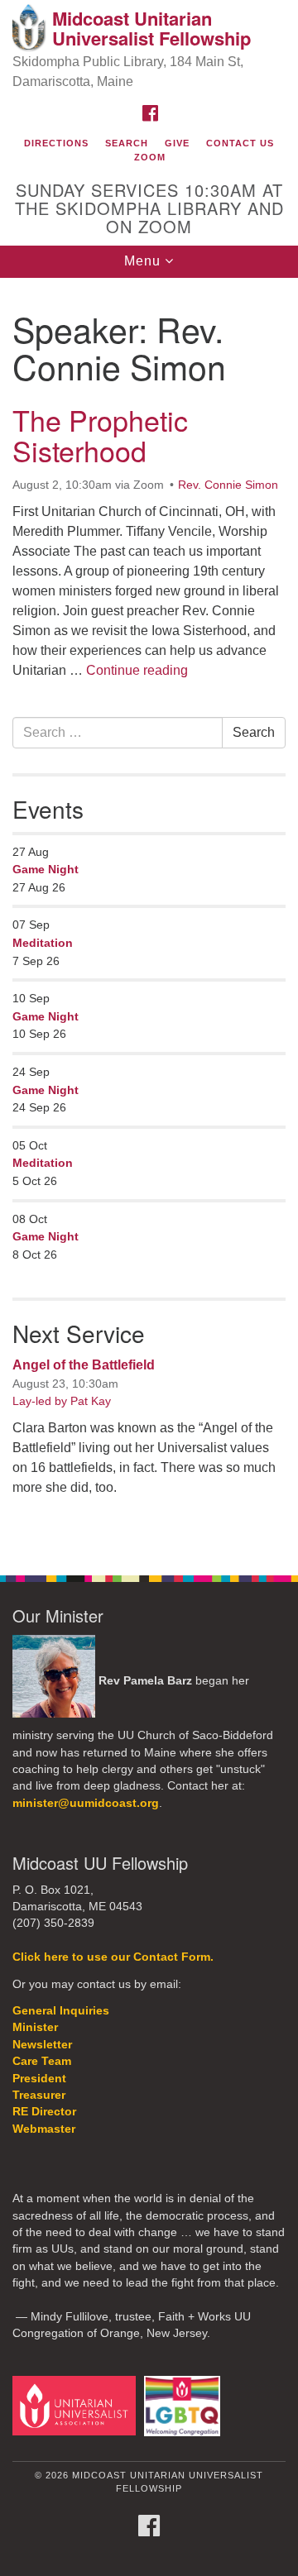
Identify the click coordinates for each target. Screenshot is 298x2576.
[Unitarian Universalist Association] (77, 2405)
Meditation (43, 943)
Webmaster (44, 2129)
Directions (56, 143)
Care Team (42, 2061)
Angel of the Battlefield (84, 1365)
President (39, 2079)
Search (127, 143)
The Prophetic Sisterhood (100, 435)
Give (177, 143)
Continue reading (137, 670)
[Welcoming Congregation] (185, 2405)
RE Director (44, 2112)
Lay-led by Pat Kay (62, 1401)
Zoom (150, 157)
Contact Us (240, 143)
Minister (35, 2027)
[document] (149, 918)
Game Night (46, 869)
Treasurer (39, 2095)
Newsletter (42, 2045)
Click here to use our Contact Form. (113, 1957)
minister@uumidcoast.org (86, 1803)
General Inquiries (61, 2011)
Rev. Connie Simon (228, 485)
